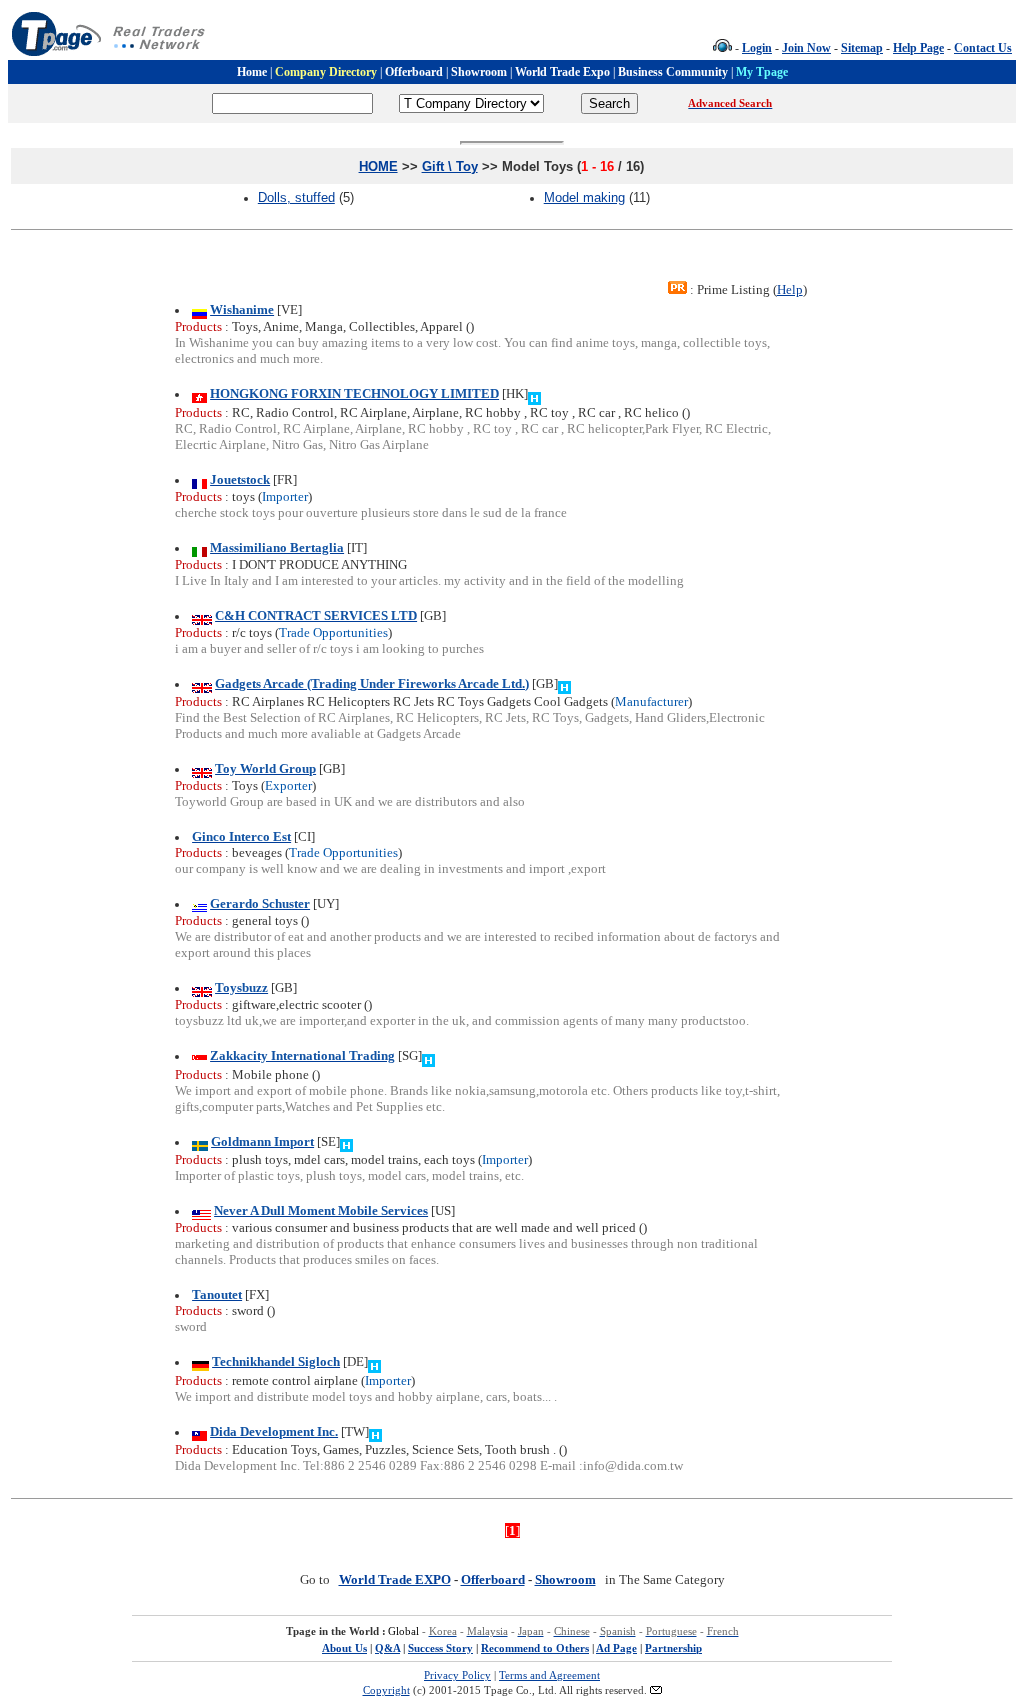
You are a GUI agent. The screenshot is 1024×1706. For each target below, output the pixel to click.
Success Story (440, 1648)
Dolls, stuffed (296, 197)
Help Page (918, 48)
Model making (584, 197)
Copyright (386, 1690)
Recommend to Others (535, 1648)
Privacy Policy (457, 1675)
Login (757, 48)
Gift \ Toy (450, 166)
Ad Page (616, 1648)
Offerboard (493, 1579)
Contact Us (983, 48)
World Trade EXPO (395, 1579)
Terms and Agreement (549, 1675)
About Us (344, 1648)
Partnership (673, 1648)
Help (790, 289)
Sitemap (862, 48)
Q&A (387, 1648)
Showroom (565, 1579)
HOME (378, 166)
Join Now (806, 48)
